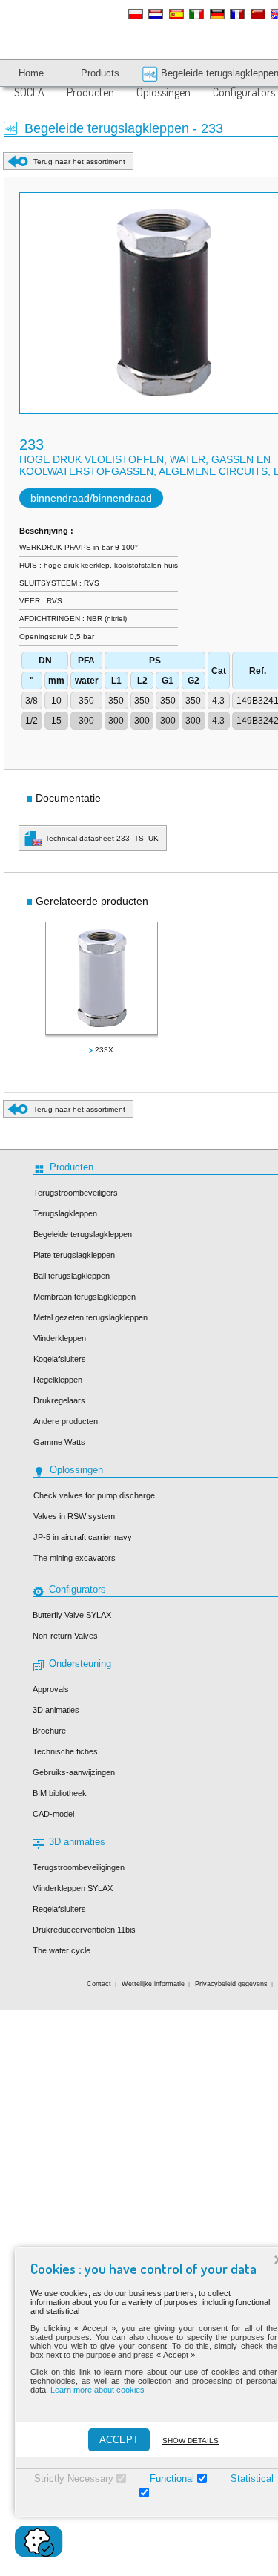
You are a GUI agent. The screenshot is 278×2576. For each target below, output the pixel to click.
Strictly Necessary (74, 2478)
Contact (99, 1984)
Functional (172, 2478)
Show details (191, 2441)
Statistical (252, 2478)
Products (100, 73)
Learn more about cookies (97, 2390)
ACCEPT (119, 2440)
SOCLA (29, 92)
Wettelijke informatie (153, 1984)
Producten (90, 92)
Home (31, 73)
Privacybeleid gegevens (231, 1984)
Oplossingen (163, 92)
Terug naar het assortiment (79, 161)
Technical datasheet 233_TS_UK (102, 838)
